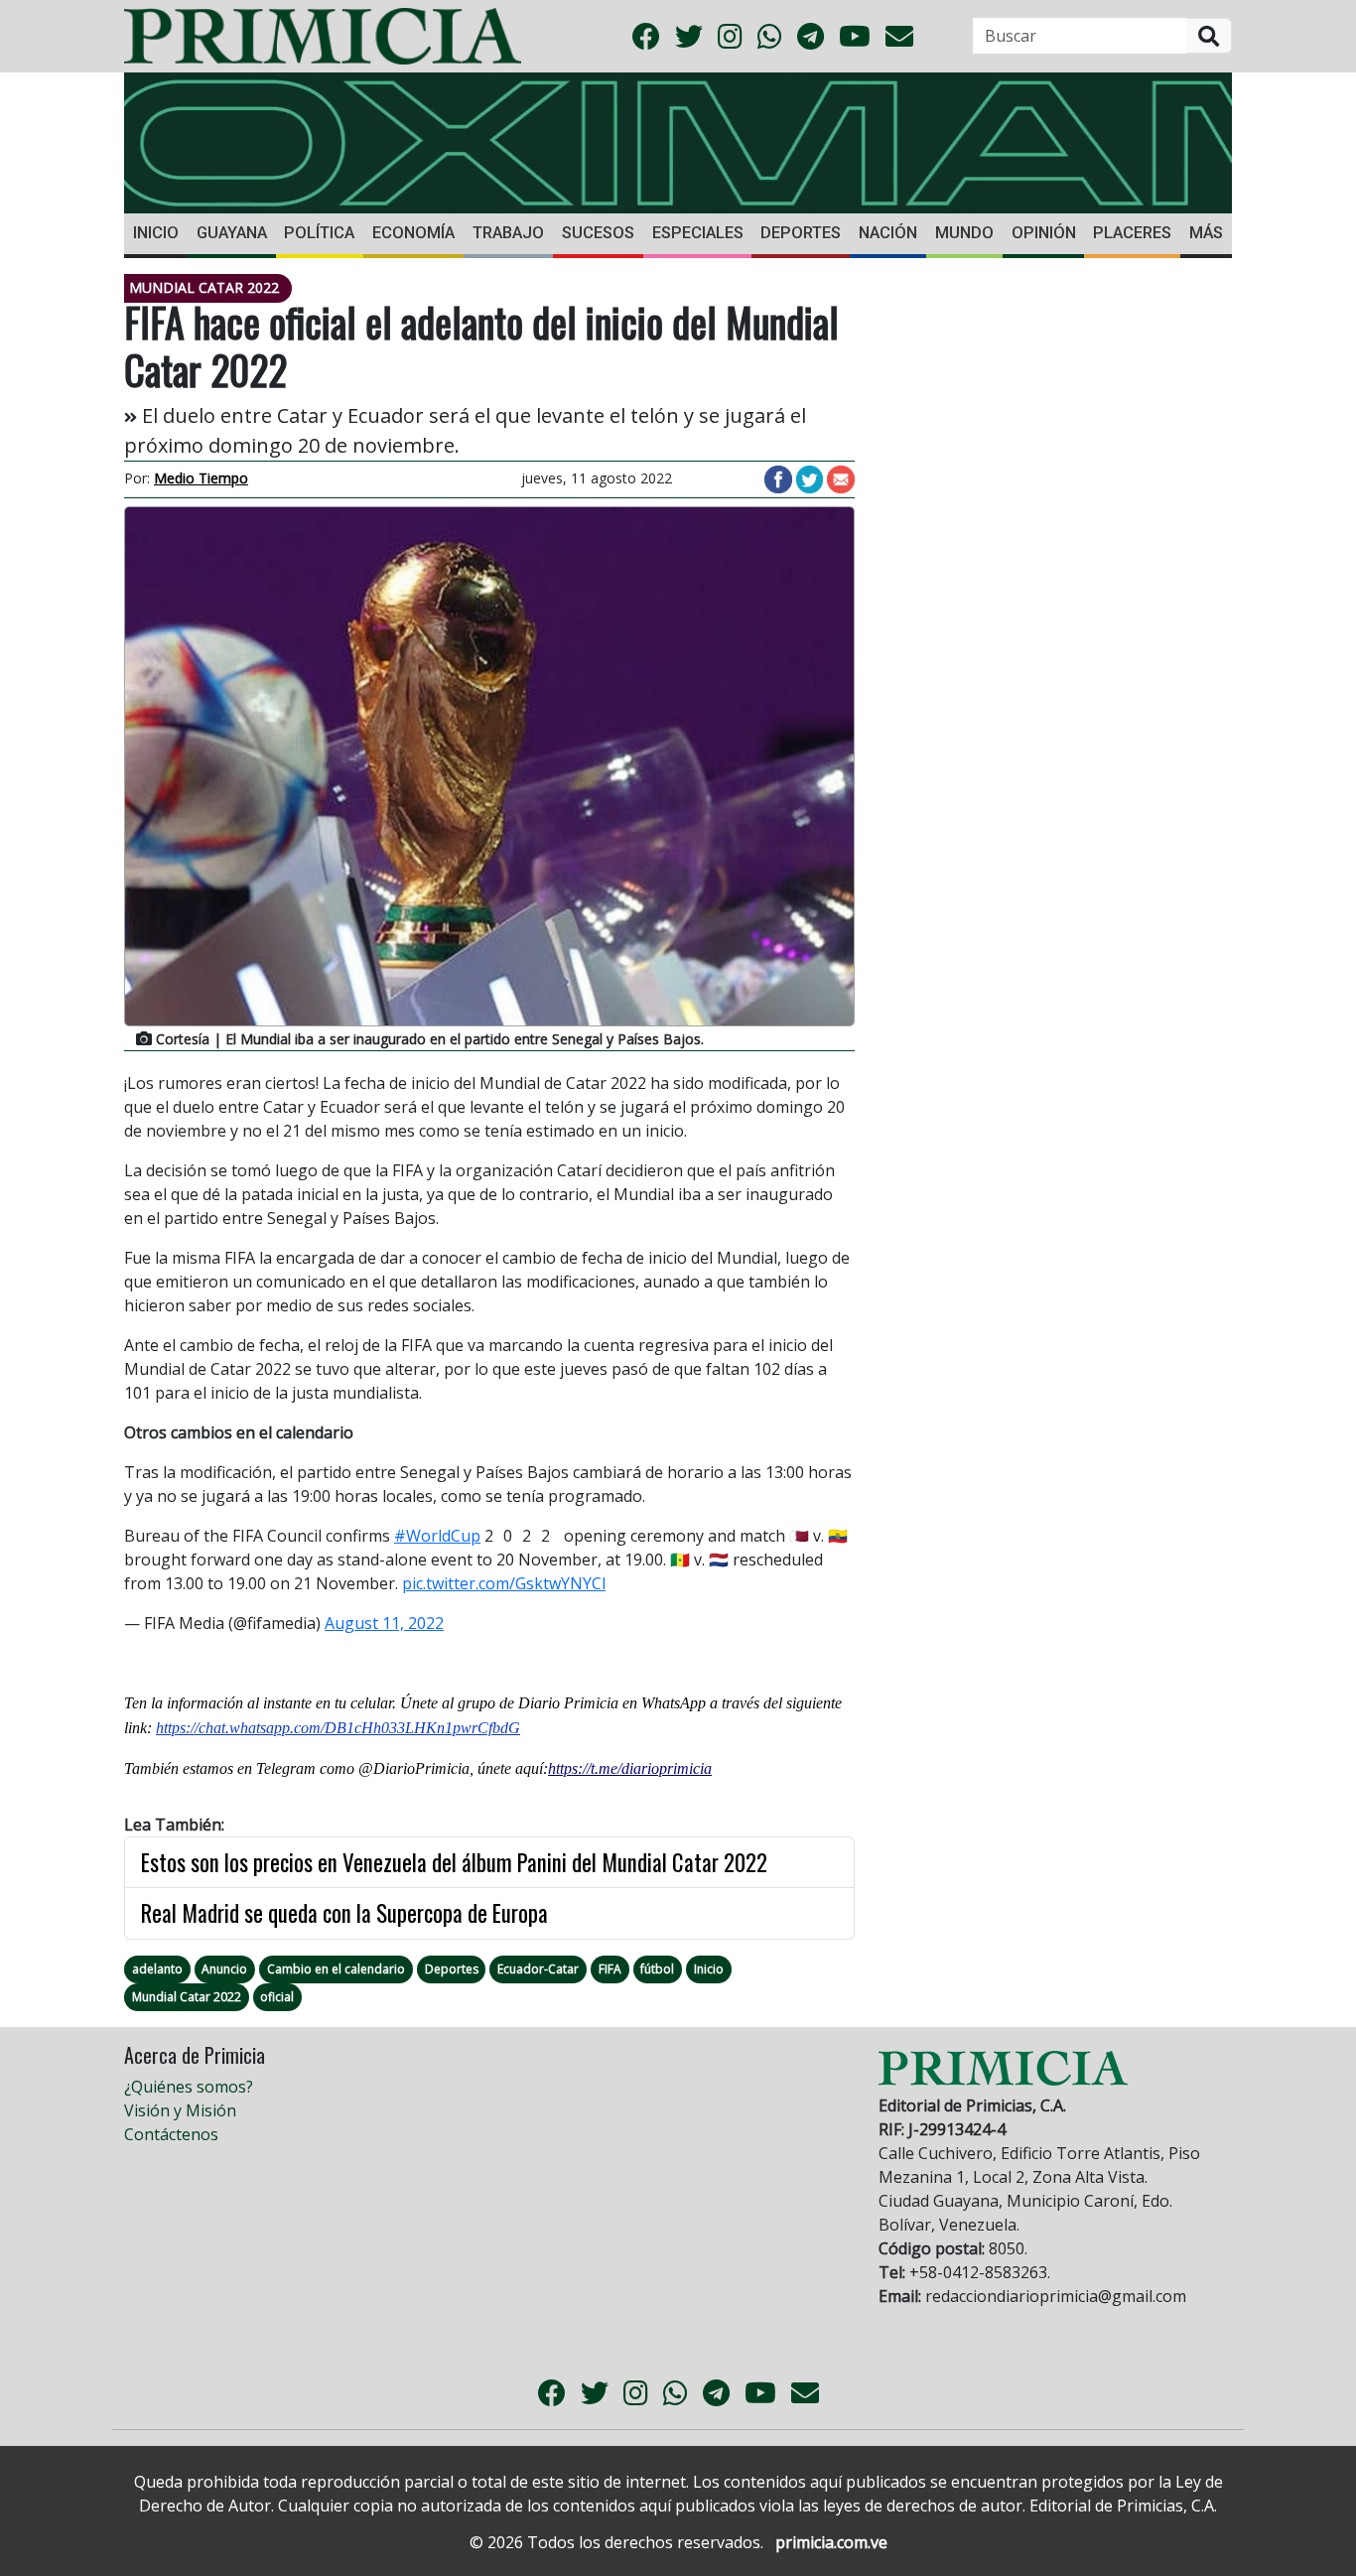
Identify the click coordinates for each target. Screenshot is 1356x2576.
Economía (413, 233)
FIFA (610, 1969)
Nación (888, 233)
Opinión (1044, 233)
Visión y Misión (180, 2110)
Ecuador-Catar (538, 1969)
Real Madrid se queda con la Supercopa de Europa (344, 1913)
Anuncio (224, 1969)
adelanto (157, 1969)
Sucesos (598, 233)
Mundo (964, 233)
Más (1206, 233)
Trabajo (508, 233)
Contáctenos (171, 2134)
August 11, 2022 (384, 1623)
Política (319, 233)
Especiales (698, 233)
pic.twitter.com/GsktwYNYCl (504, 1583)
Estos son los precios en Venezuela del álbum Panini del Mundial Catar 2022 (454, 1862)
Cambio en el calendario (336, 1969)
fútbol (657, 1969)
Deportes (801, 233)
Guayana (232, 233)
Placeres (1132, 233)
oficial (277, 1997)
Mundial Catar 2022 (187, 1997)
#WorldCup (437, 1536)
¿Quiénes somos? (189, 2087)
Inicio (156, 233)
